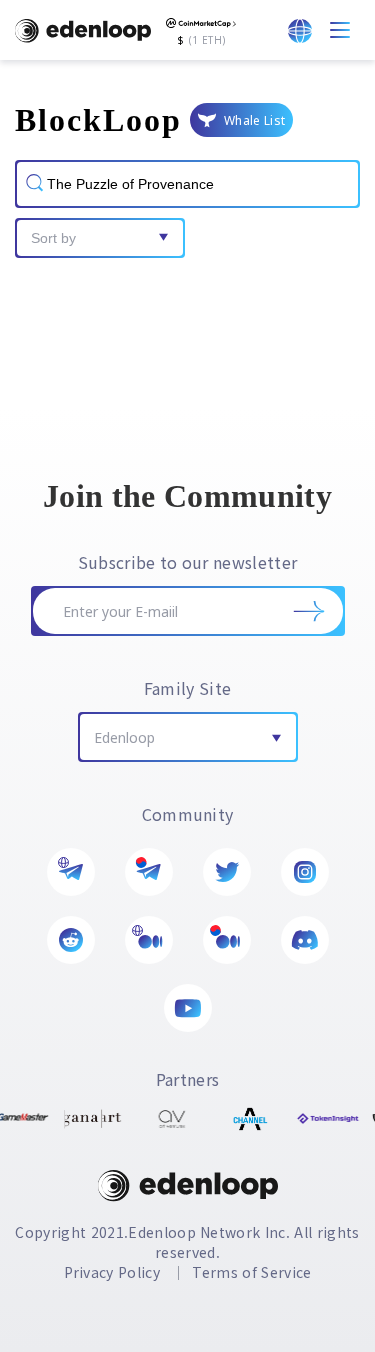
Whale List (254, 120)
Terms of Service (251, 1272)
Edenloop (124, 737)
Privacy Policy (112, 1272)
